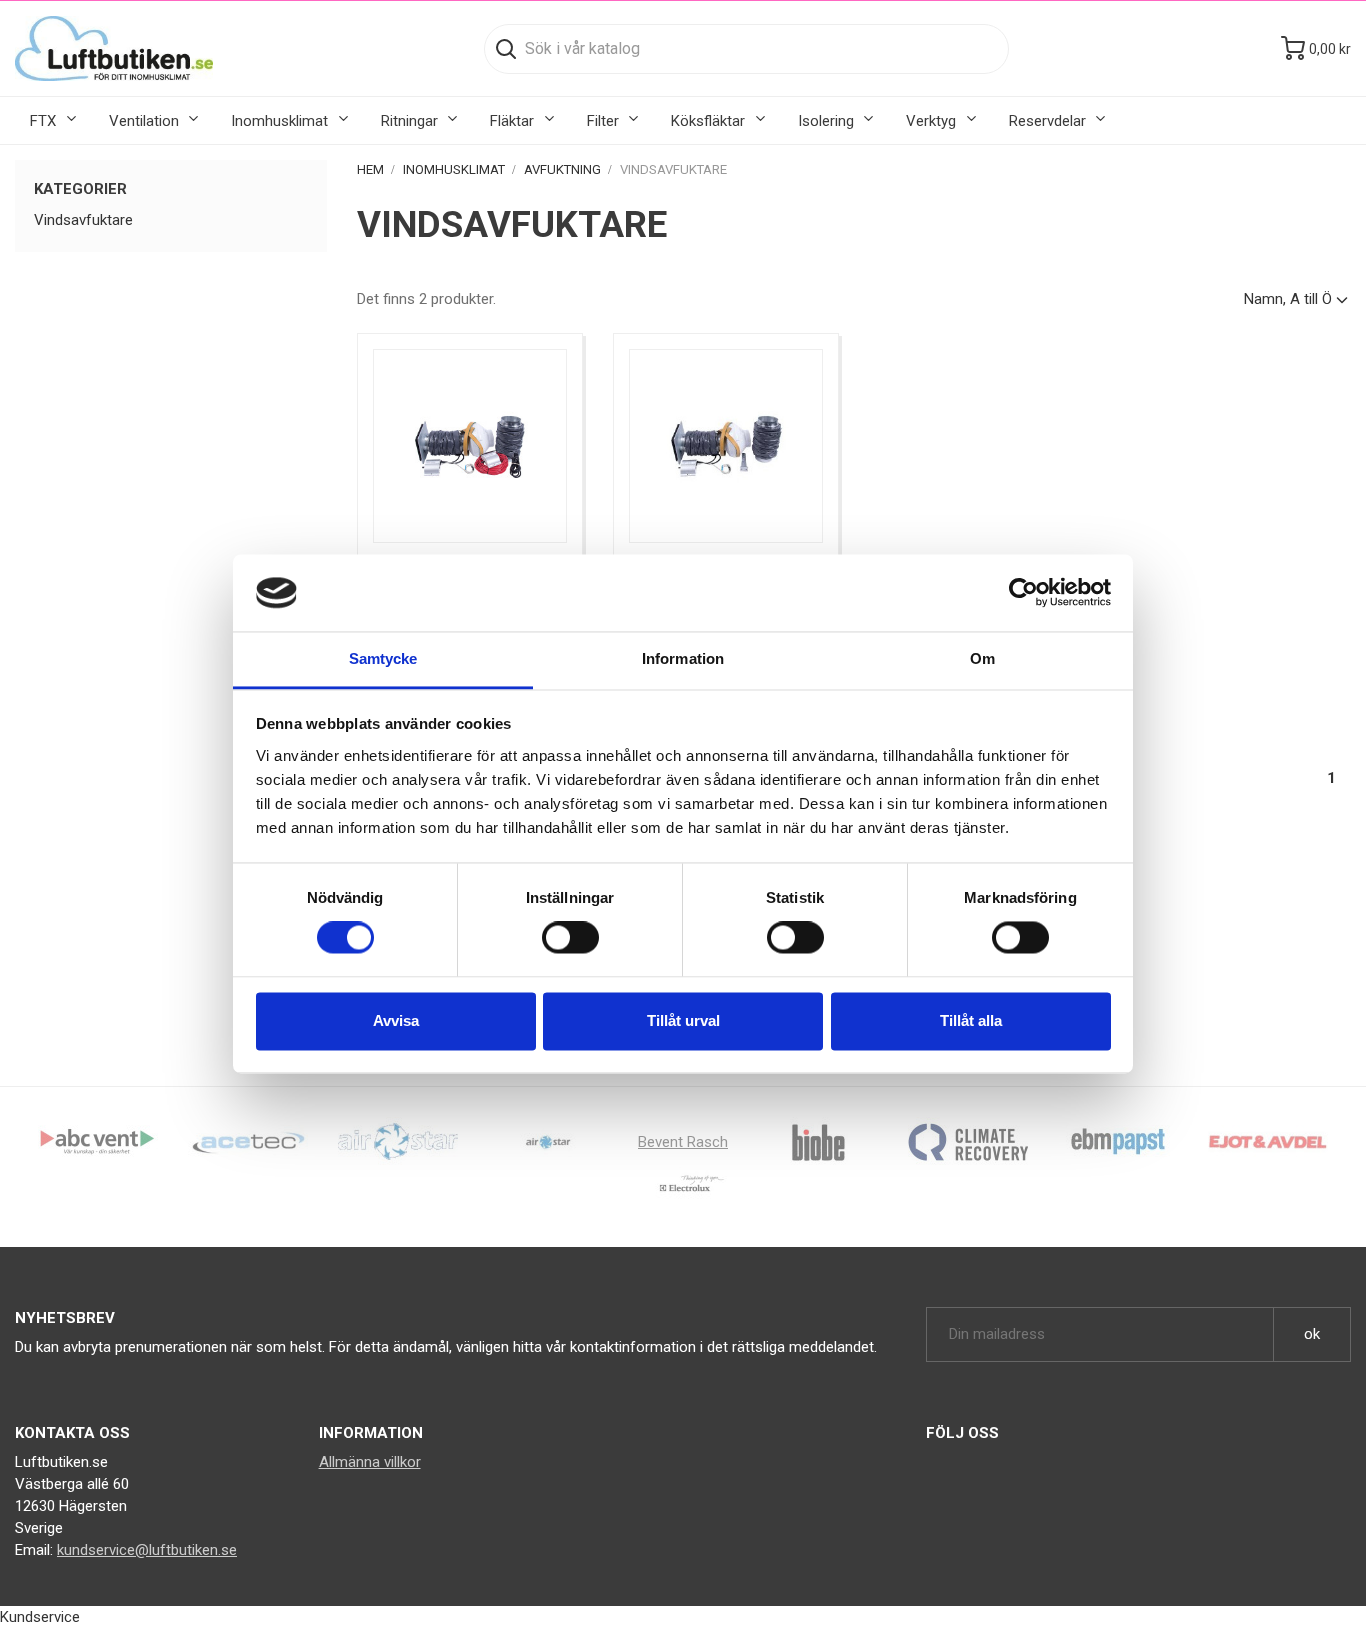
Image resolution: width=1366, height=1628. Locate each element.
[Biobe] (818, 1141)
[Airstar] (548, 1141)
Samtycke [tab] (383, 658)
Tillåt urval (683, 1020)
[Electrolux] (683, 1191)
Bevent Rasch (683, 1142)
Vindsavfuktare (83, 220)
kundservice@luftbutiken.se (147, 1550)
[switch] (570, 938)
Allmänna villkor (370, 1462)
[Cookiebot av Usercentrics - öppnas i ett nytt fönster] (1023, 593)
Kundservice (40, 1617)
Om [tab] (982, 658)
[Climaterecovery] (968, 1141)
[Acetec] (248, 1141)
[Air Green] (398, 1141)
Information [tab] (683, 658)
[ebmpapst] (1118, 1141)
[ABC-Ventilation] (98, 1141)
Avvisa (396, 1020)
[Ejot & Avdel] (1268, 1141)
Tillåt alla (971, 1020)
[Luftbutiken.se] (114, 48)
